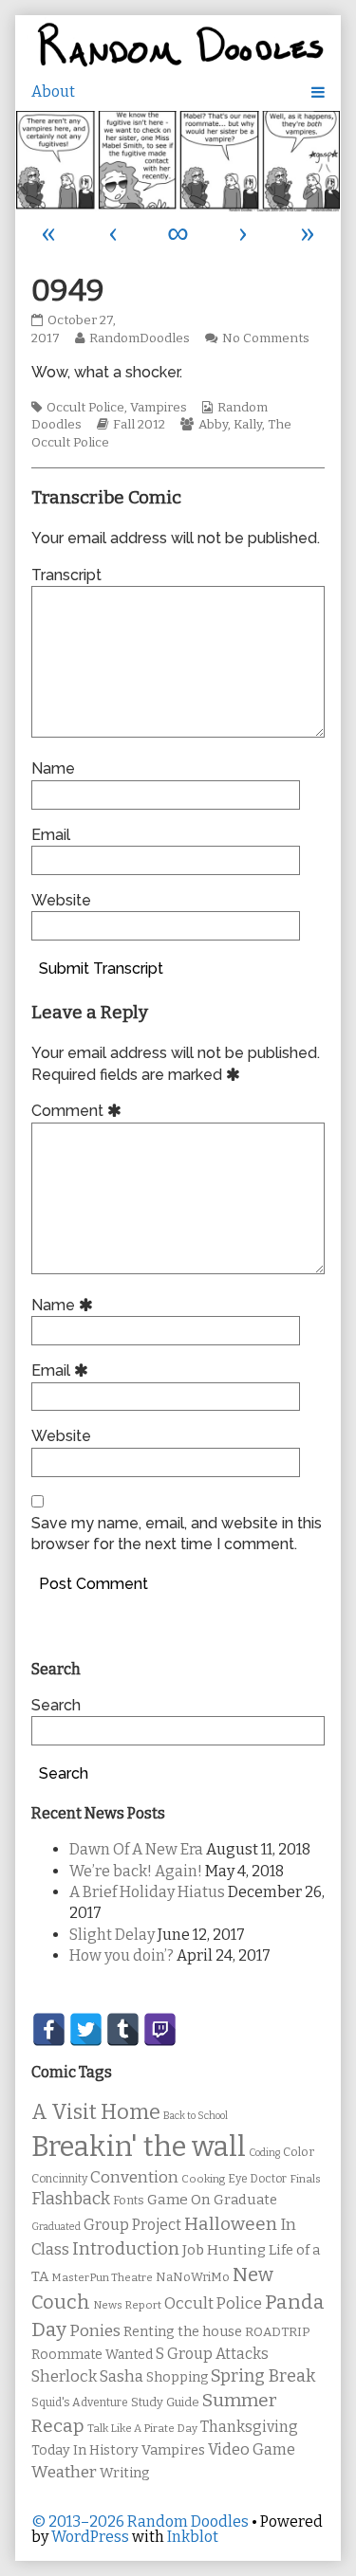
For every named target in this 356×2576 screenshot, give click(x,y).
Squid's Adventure (80, 2402)
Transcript (66, 575)
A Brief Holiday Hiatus (147, 1892)
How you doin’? (122, 1955)
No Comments (266, 338)
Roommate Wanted (92, 2355)
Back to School (196, 2116)
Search (56, 1705)
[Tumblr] (123, 2029)
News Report (127, 2305)
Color (299, 2152)
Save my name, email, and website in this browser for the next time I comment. (177, 1534)
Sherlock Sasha (87, 2376)
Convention (134, 2177)
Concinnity (59, 2179)
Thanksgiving (249, 2427)
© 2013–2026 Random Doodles (140, 2521)
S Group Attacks (212, 2354)
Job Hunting (224, 2250)
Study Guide (165, 2402)
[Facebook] (49, 2029)
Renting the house (183, 2332)
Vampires (159, 408)
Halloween (231, 2224)
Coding (264, 2153)
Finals (305, 2179)
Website (61, 900)
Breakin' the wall (139, 2147)
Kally (248, 425)
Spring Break (263, 2376)
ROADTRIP (277, 2332)
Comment (79, 1111)
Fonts (129, 2200)
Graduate (245, 2200)
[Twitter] (86, 2029)
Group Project (132, 2225)
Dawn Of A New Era (136, 1849)
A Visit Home (96, 2112)
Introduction (126, 2249)
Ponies (95, 2331)
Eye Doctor (257, 2179)
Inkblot (193, 2537)
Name (53, 768)
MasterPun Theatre (102, 2277)
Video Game (252, 2449)
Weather (64, 2472)
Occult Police (85, 408)
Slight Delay (112, 1935)
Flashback (71, 2199)
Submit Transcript (101, 968)
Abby (213, 425)
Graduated (56, 2227)
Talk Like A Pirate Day (142, 2428)
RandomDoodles (139, 338)
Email (51, 835)
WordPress (90, 2537)
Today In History (85, 2450)
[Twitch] (160, 2029)
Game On (179, 2200)
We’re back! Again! (136, 1871)
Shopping (177, 2377)
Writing (125, 2473)
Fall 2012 (139, 425)
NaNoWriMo (193, 2277)
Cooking (203, 2179)
